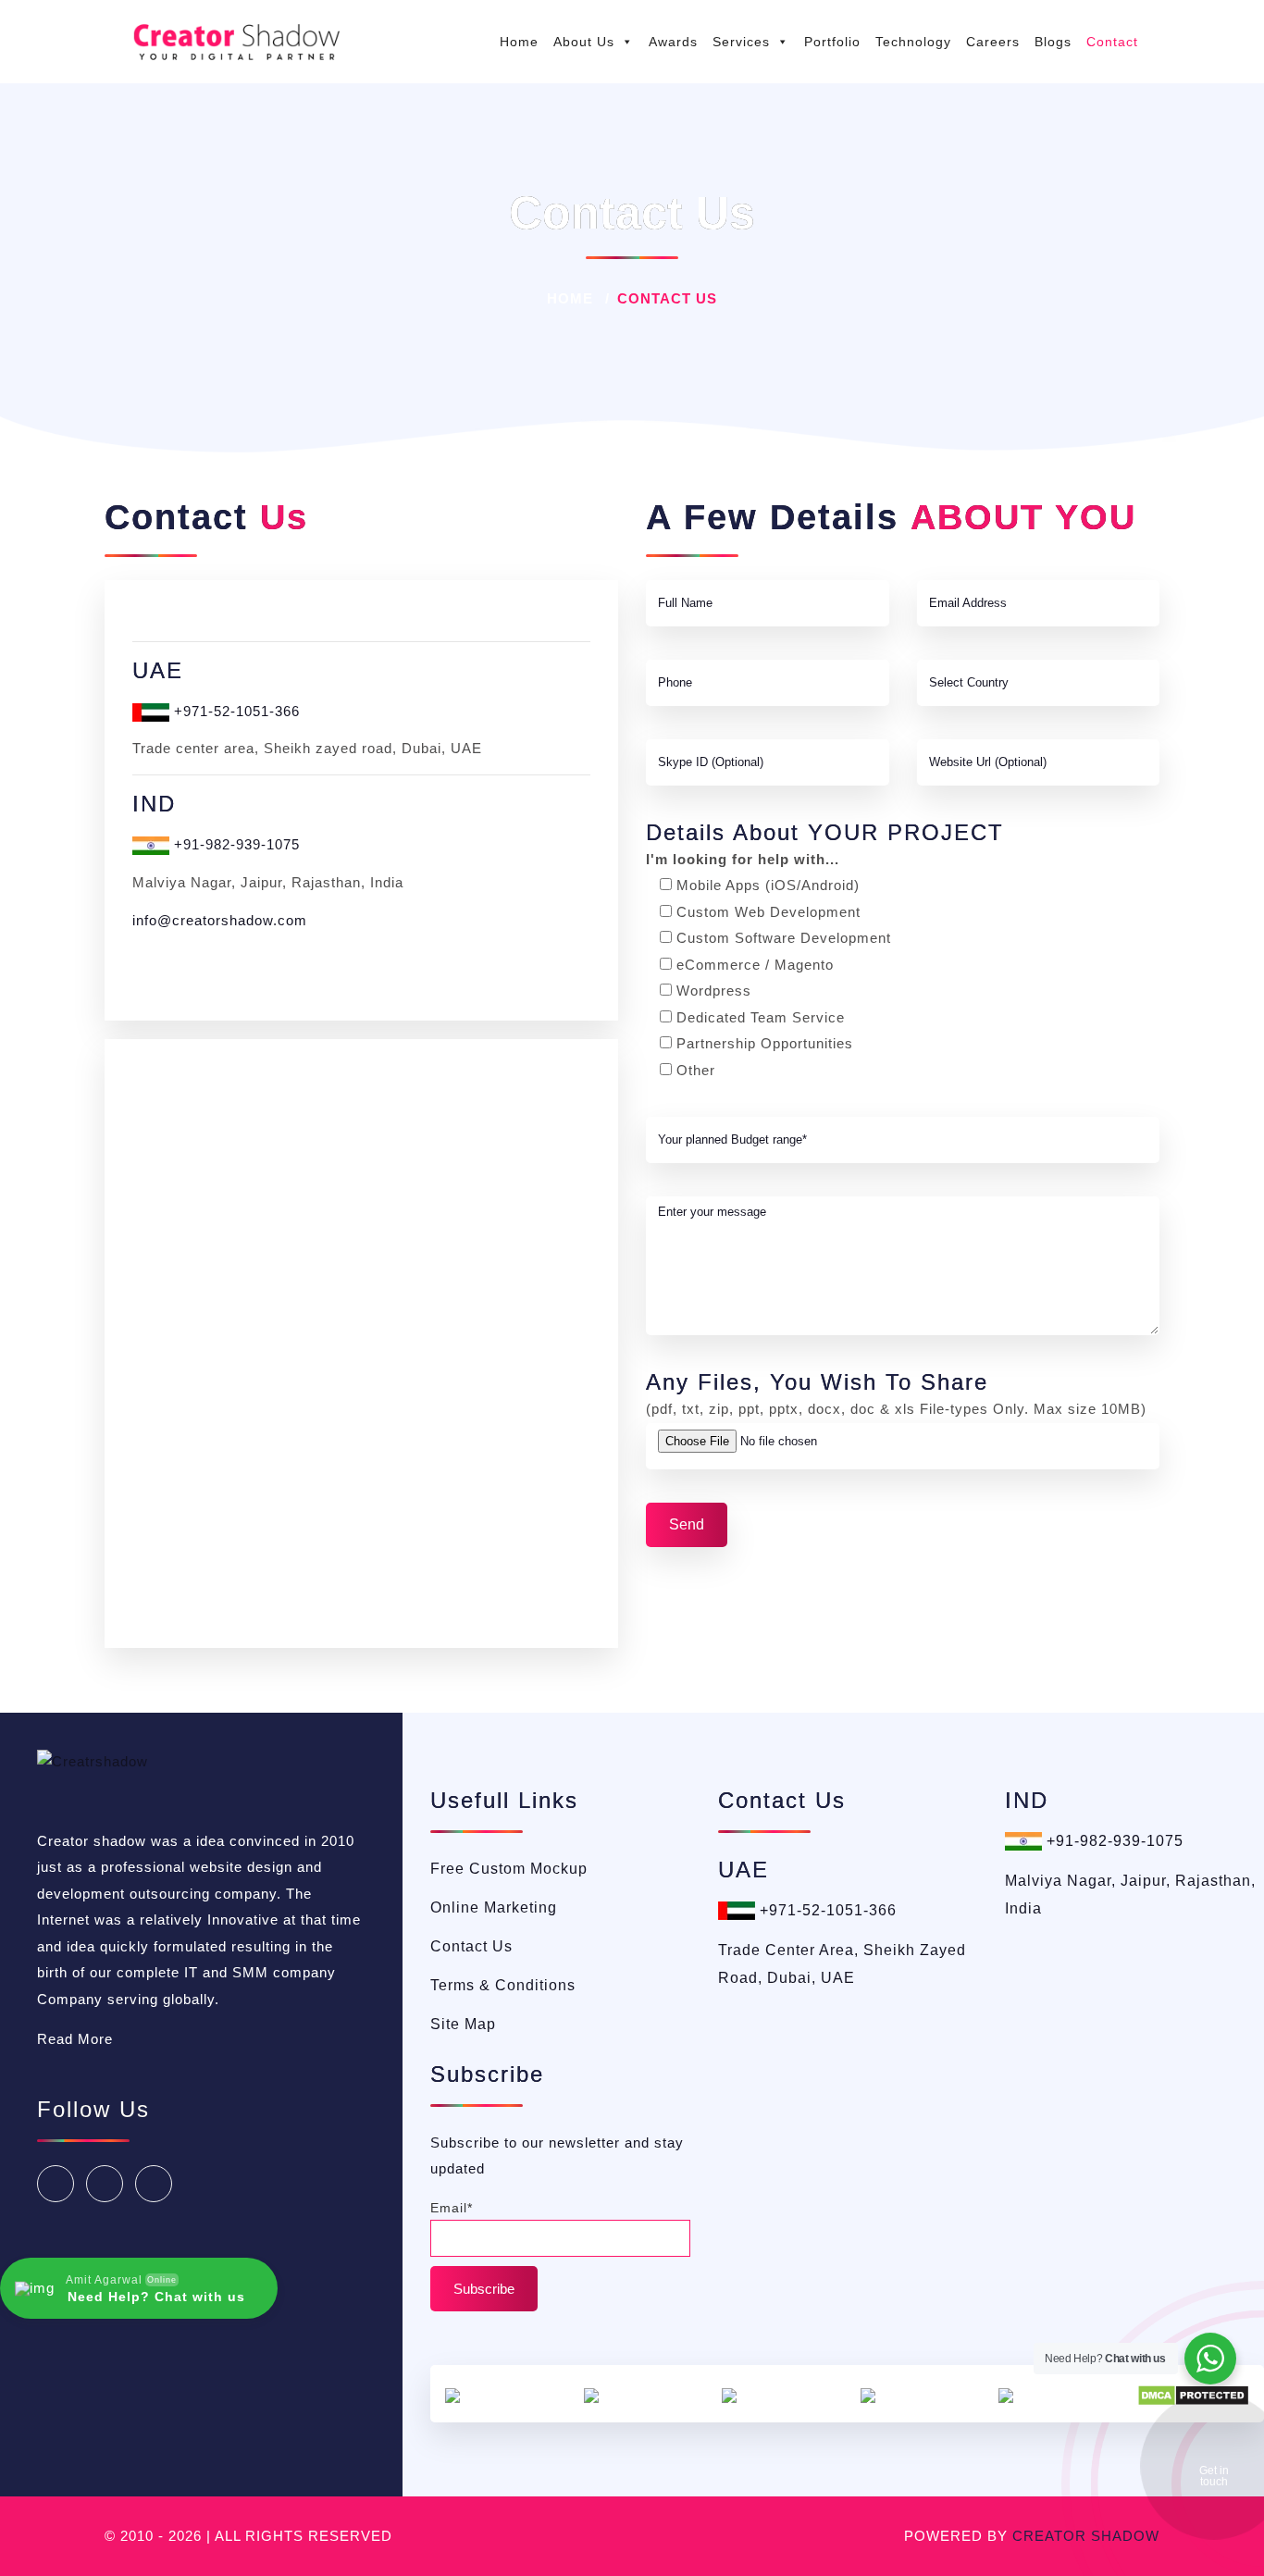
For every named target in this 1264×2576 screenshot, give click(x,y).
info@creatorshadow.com (220, 920)
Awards (673, 42)
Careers (993, 42)
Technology (913, 42)
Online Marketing (494, 1907)
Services (741, 42)
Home (519, 42)
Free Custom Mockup (509, 1869)
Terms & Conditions (503, 1985)
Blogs (1053, 42)
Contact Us (471, 1946)
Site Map (463, 2024)
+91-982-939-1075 (235, 844)
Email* (452, 2208)
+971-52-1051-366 (235, 711)
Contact (1112, 42)
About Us (584, 42)
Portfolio (832, 42)
